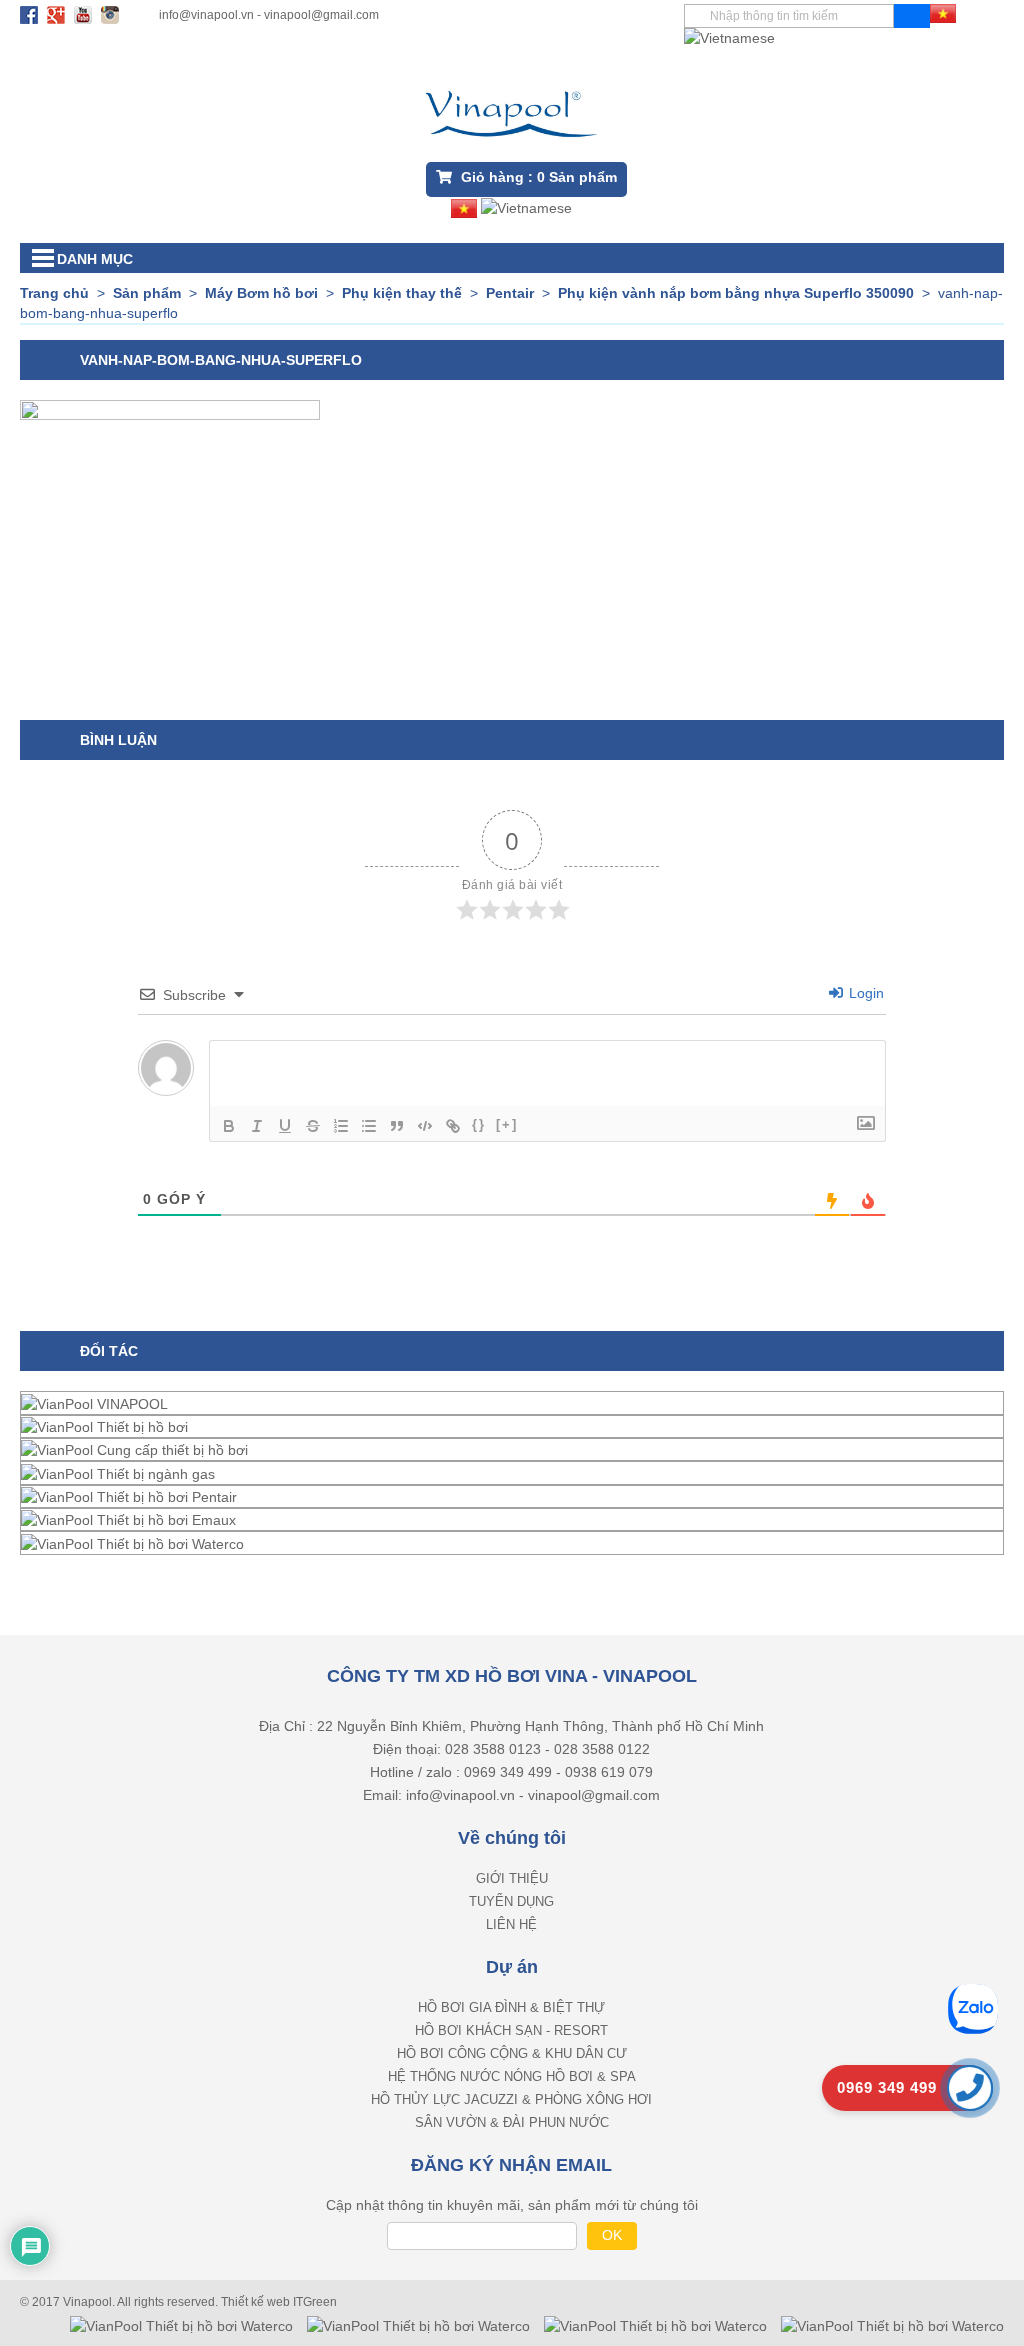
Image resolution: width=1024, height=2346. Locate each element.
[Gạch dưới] (285, 1126)
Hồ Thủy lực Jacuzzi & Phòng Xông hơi (511, 2099)
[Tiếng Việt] (943, 12)
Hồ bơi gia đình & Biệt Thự (511, 2007)
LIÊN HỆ (511, 1924)
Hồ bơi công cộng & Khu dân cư (512, 2053)
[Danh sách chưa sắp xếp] (369, 1126)
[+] (507, 1124)
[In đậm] (229, 1126)
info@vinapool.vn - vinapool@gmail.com (269, 15)
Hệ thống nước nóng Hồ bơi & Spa (512, 2076)
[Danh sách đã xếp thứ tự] (341, 1126)
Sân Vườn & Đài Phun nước (512, 2122)
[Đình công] (313, 1126)
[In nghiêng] (257, 1126)
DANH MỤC (95, 259)
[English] (729, 37)
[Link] (453, 1126)
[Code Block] (425, 1126)
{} (479, 1124)
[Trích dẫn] (397, 1126)
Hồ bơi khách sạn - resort (511, 2030)
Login (864, 993)
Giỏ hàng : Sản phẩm (537, 177)
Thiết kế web (257, 2302)
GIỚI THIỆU (512, 1878)
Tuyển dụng (511, 1901)
